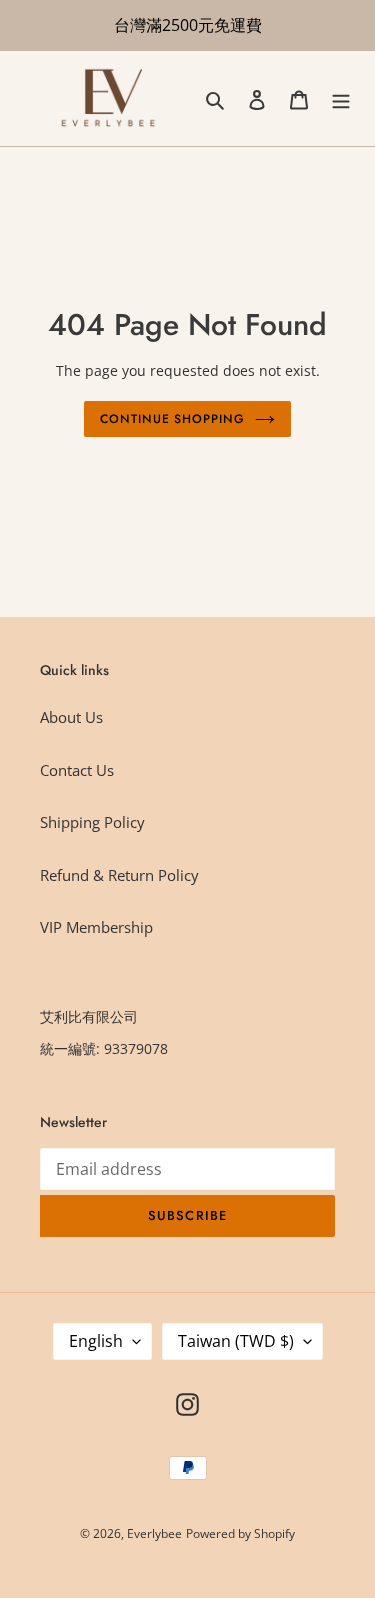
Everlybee (154, 1533)
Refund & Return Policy (119, 875)
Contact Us (77, 770)
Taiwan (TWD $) (236, 1341)
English (96, 1341)
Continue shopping (173, 419)
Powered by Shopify (240, 1533)
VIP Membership (96, 927)
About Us (71, 717)
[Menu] (341, 98)
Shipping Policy (92, 822)
